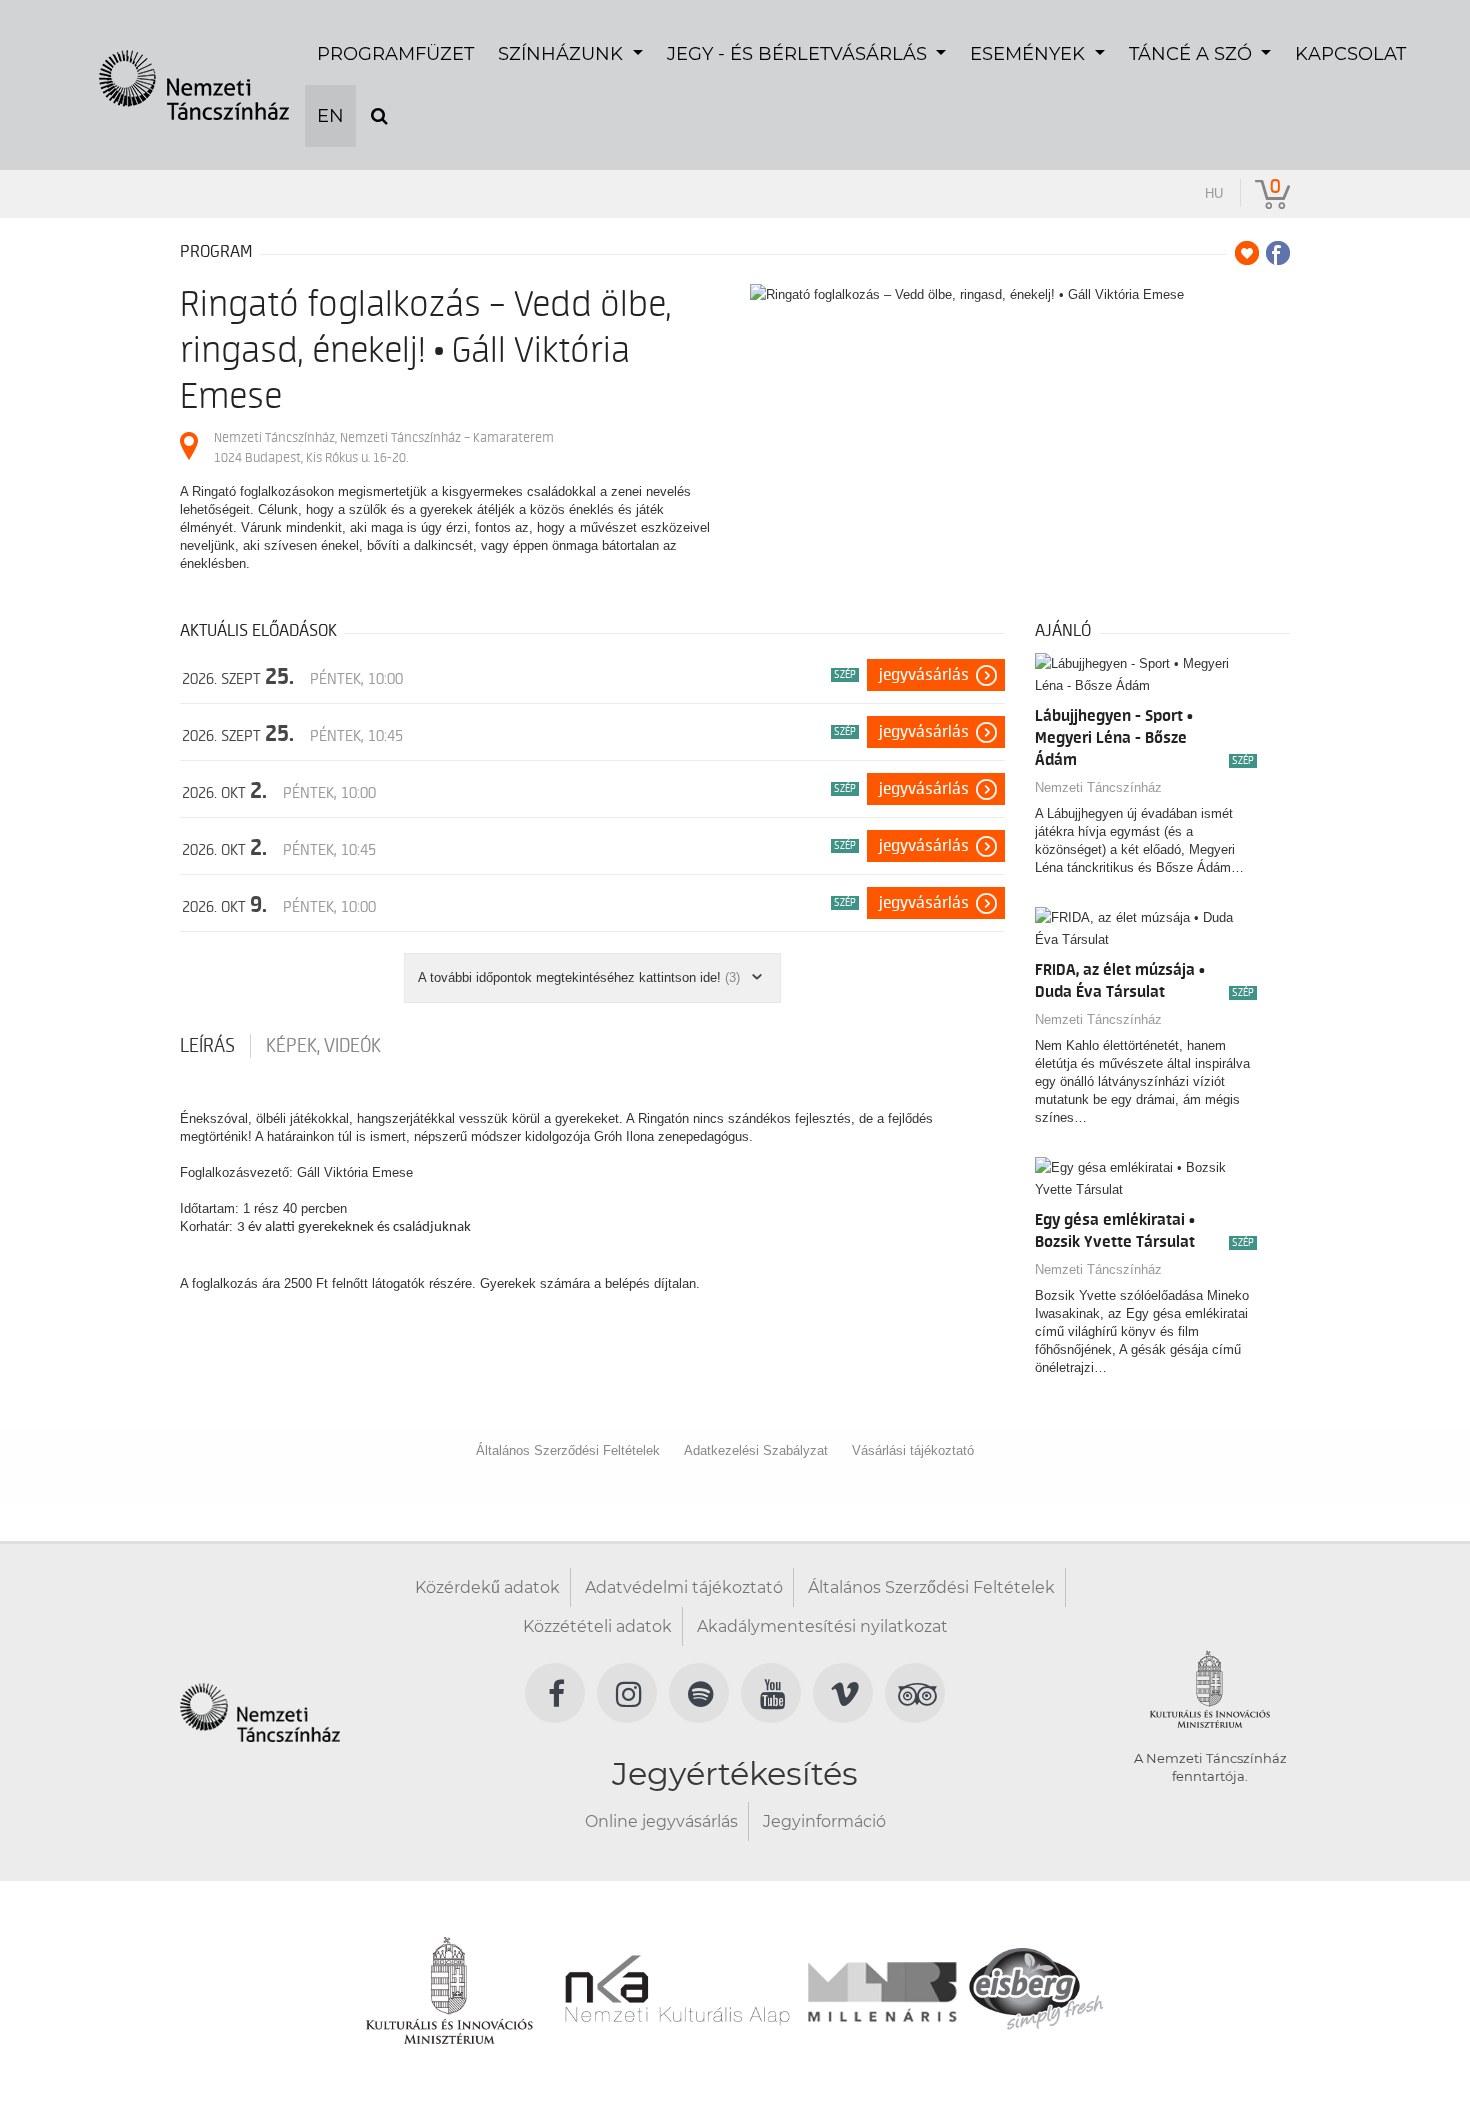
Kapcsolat (1350, 54)
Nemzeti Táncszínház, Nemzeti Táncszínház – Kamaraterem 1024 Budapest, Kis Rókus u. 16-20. (384, 447)
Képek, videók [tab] (323, 1046)
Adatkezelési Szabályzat (756, 1450)
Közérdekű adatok (487, 1587)
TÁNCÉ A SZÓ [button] (1193, 54)
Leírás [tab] (207, 1046)
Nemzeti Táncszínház (1098, 787)
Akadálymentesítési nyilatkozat (822, 1626)
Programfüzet (395, 54)
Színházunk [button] (563, 54)
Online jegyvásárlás (661, 1821)
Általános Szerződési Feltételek (568, 1450)
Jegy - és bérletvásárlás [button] (799, 54)
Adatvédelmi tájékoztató (684, 1587)
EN (330, 116)
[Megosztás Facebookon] (1278, 253)
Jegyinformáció (824, 1821)
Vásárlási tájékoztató (913, 1450)
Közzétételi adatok (597, 1626)
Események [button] (1030, 54)
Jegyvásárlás (924, 675)
